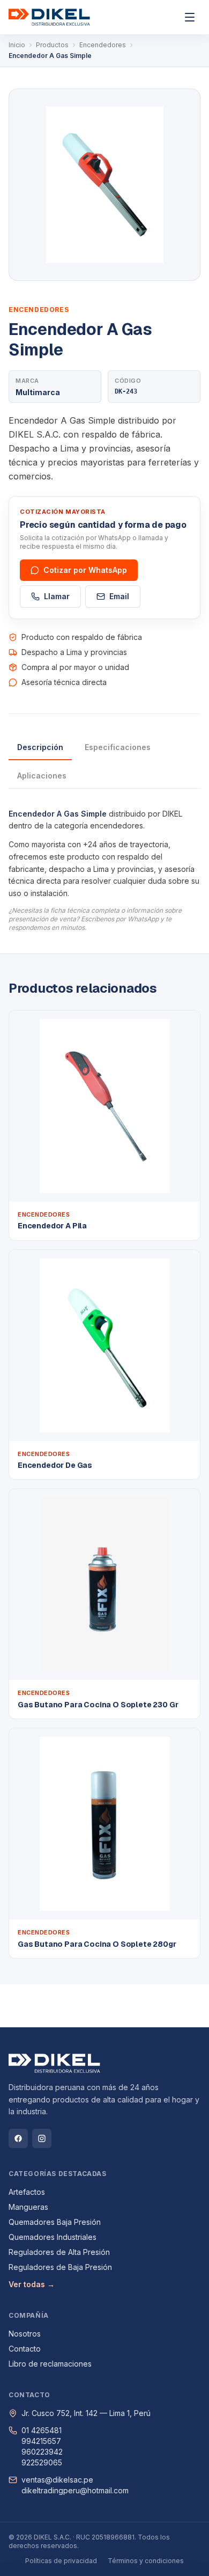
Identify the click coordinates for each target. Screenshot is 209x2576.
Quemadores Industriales (53, 2237)
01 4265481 (42, 2430)
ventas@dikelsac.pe (57, 2480)
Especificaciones (118, 747)
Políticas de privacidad (61, 2561)
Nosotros (25, 2334)
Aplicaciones (42, 776)
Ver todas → (32, 2284)
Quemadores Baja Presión (55, 2222)
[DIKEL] (49, 17)
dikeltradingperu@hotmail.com (75, 2490)
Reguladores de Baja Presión (60, 2267)
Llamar (57, 596)
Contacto (25, 2349)
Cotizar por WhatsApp (85, 570)
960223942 (42, 2452)
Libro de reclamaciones (50, 2364)
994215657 (41, 2441)
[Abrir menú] (190, 17)
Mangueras (28, 2207)
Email (119, 596)
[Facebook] (18, 2138)
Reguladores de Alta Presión (59, 2252)
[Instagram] (42, 2138)
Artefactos (27, 2192)
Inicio (17, 45)
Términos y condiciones (146, 2561)
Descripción (40, 747)
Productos (52, 45)
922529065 (42, 2462)
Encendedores (103, 45)
